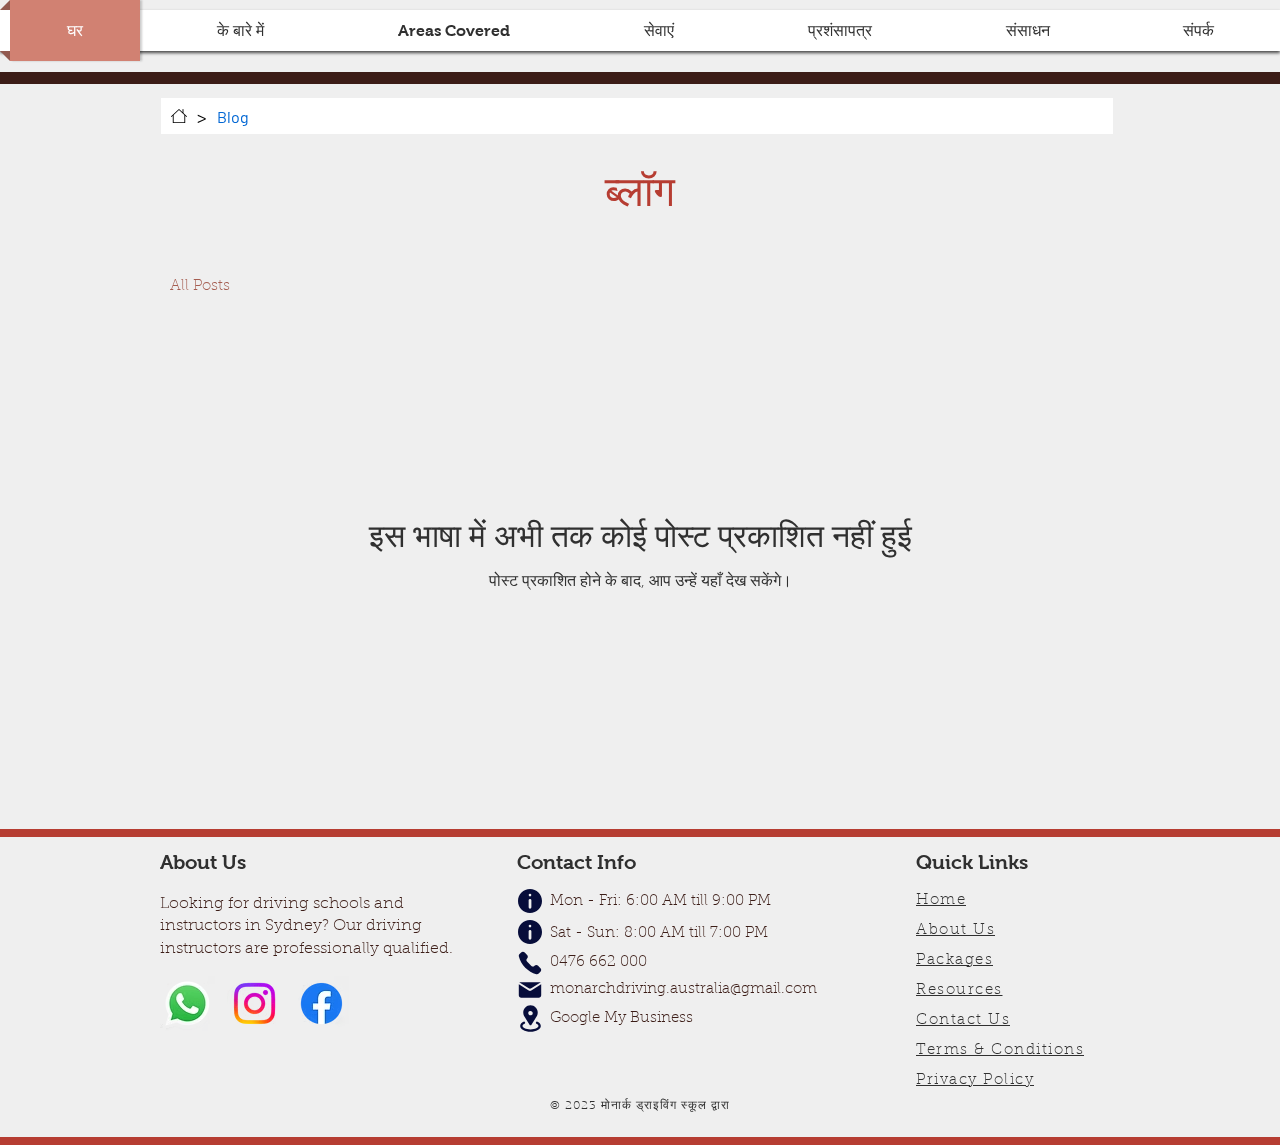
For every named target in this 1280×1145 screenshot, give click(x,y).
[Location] (530, 1018)
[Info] (530, 932)
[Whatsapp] (187, 1003)
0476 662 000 (598, 962)
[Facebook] (321, 1003)
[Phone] (530, 963)
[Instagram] (254, 1003)
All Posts (200, 286)
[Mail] (530, 990)
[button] (454, 30)
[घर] (179, 116)
